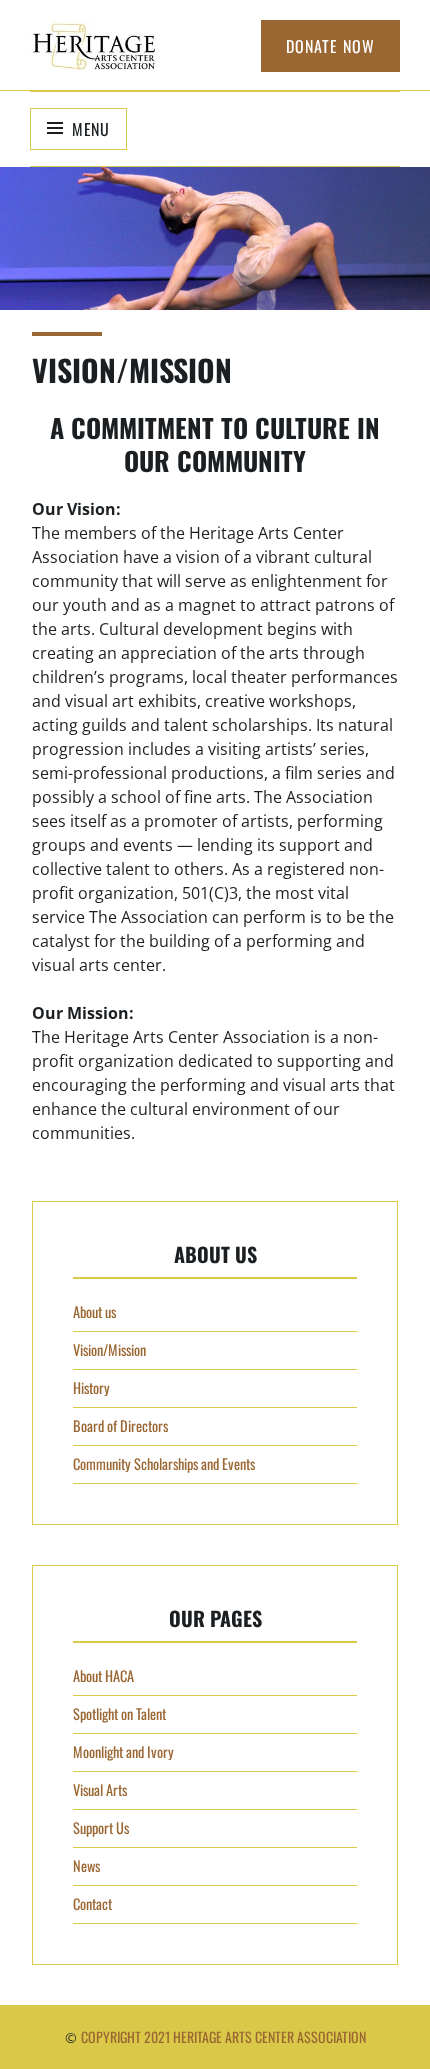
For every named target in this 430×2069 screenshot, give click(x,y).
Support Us (101, 1827)
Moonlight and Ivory (123, 1751)
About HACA (103, 1675)
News (86, 1865)
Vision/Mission (109, 1349)
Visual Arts (100, 1789)
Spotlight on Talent (119, 1713)
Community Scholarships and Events (164, 1463)
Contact (92, 1903)
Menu (91, 129)
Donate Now (330, 46)
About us (94, 1311)
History (91, 1387)
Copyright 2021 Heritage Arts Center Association (223, 2036)
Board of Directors (120, 1425)
